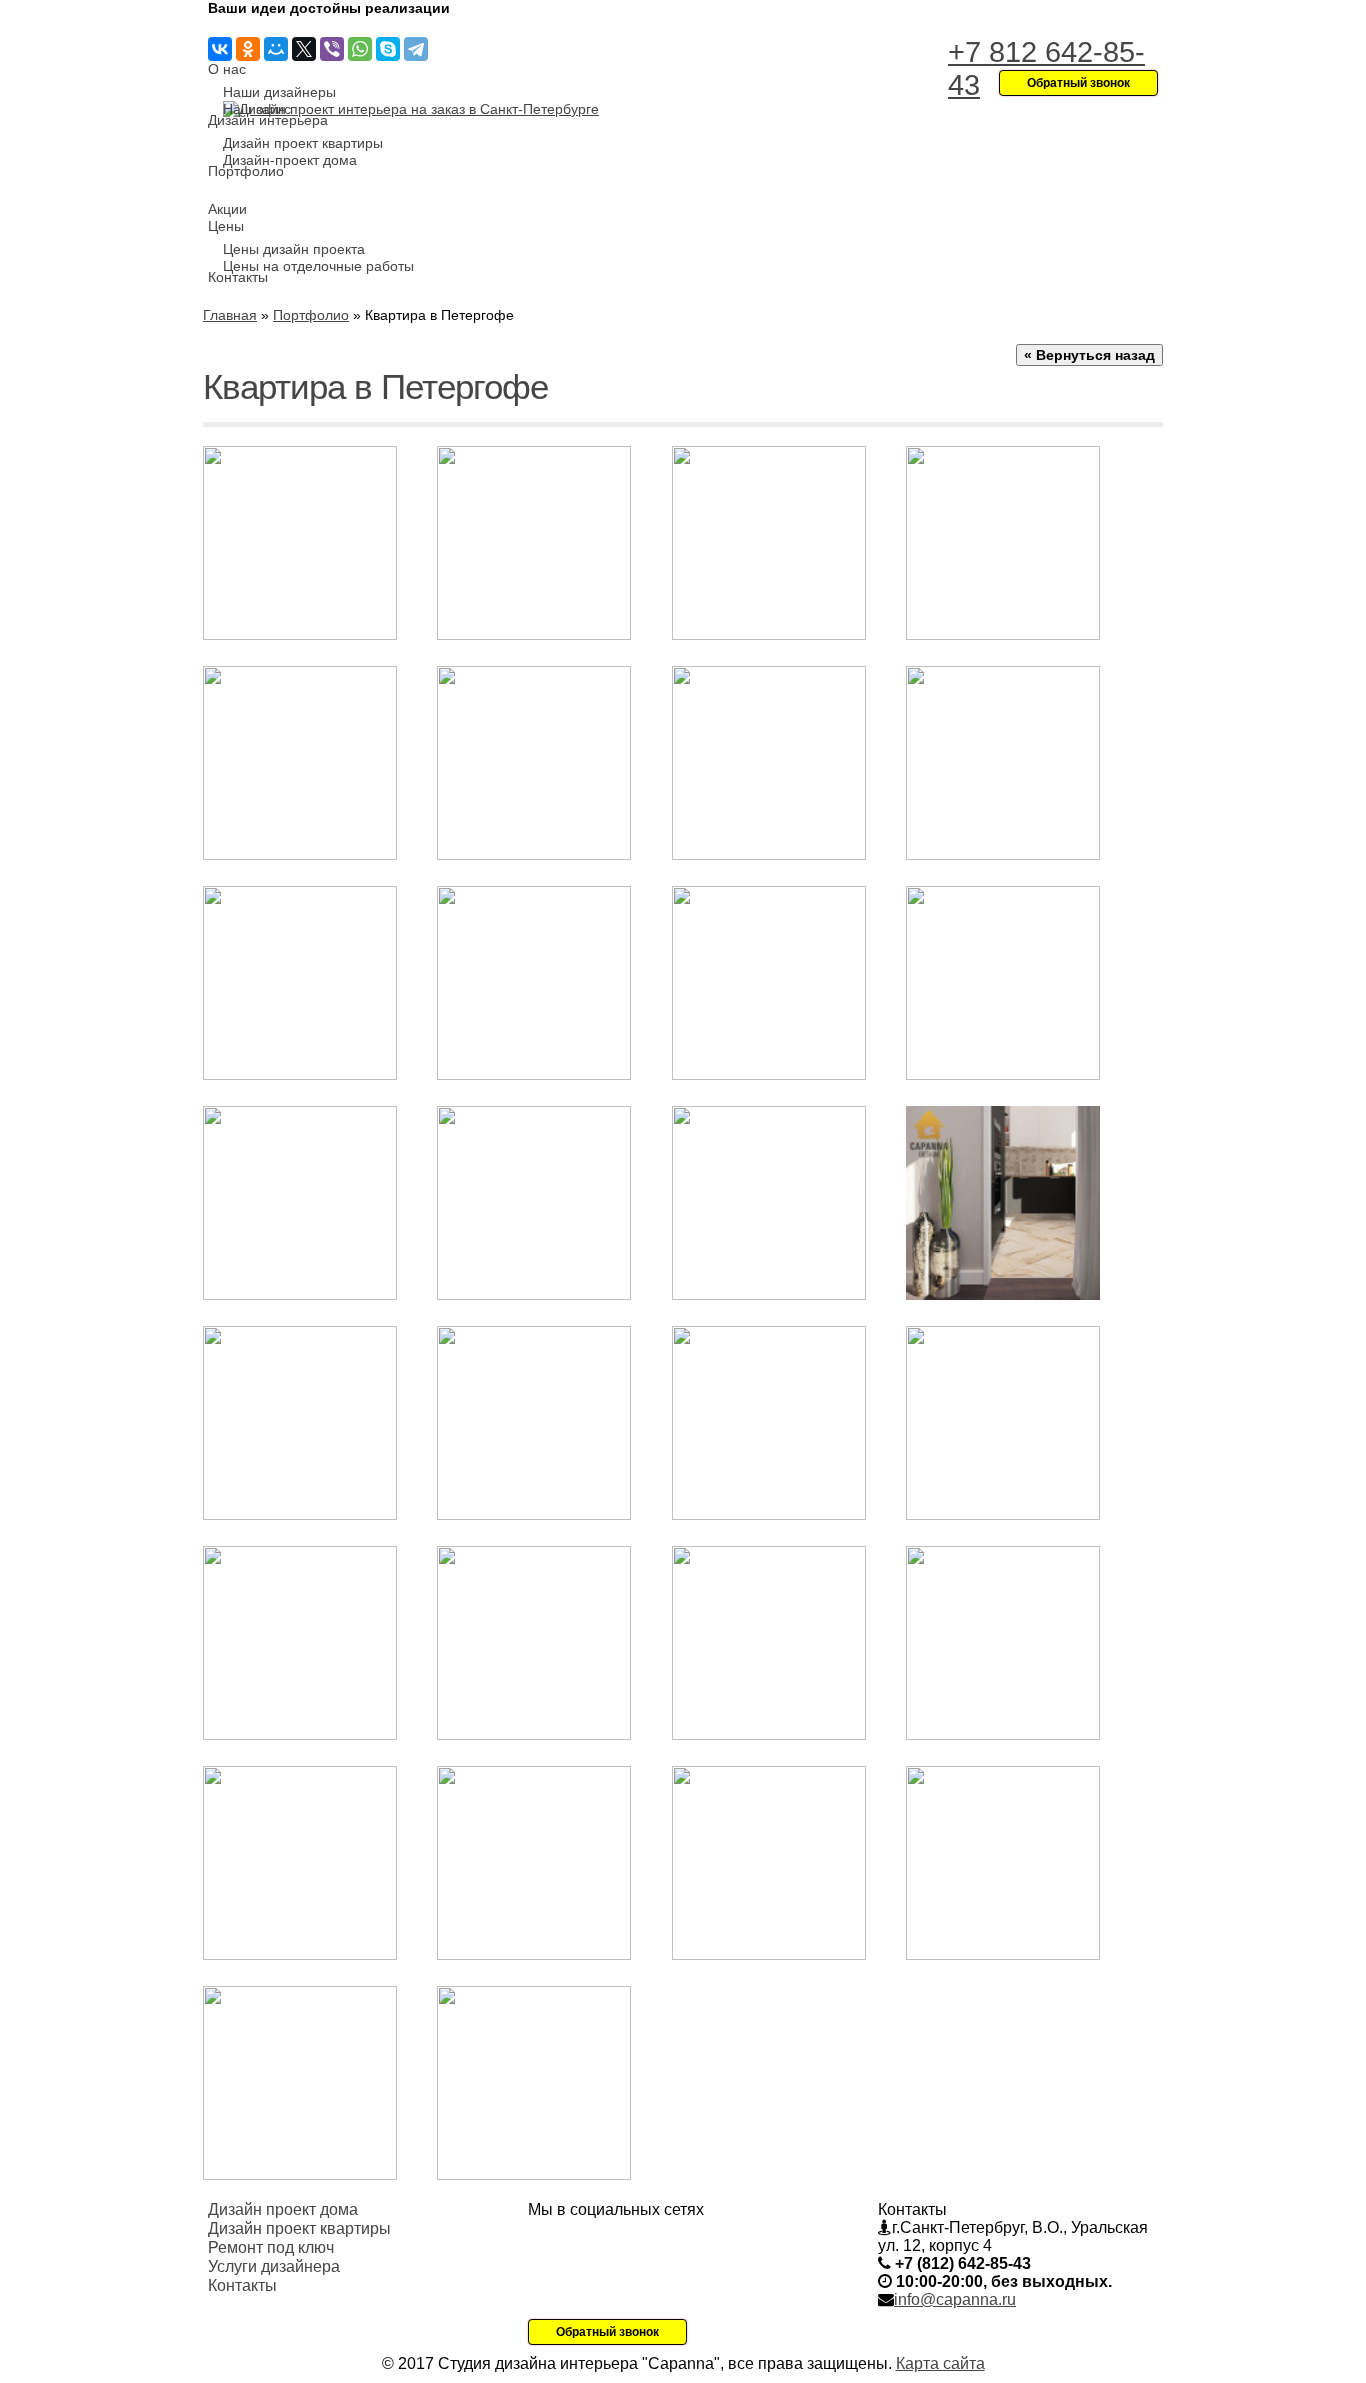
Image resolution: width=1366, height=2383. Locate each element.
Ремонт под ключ (271, 2247)
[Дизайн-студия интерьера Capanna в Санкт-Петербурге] (411, 109)
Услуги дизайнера (274, 2266)
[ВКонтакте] (220, 49)
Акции (227, 209)
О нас (227, 69)
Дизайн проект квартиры (303, 143)
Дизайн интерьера (268, 120)
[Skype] (388, 49)
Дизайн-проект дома (290, 160)
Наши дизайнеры (279, 92)
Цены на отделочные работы (318, 266)
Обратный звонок (607, 2332)
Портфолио (246, 171)
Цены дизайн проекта (294, 249)
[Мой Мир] (276, 49)
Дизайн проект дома (283, 2209)
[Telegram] (416, 49)
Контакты (238, 277)
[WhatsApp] (360, 49)
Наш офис (257, 109)
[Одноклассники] (248, 49)
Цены (226, 226)
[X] (304, 49)
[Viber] (332, 49)
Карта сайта (940, 2363)
